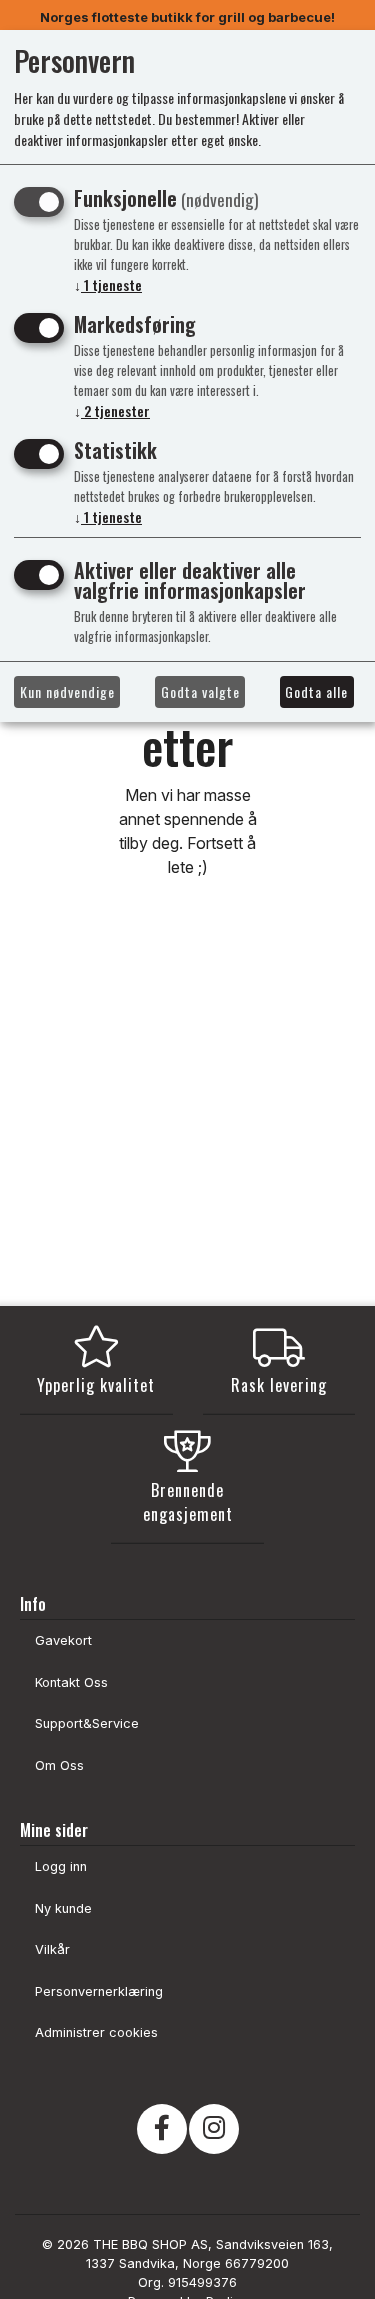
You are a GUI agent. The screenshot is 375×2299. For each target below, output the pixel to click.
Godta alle (316, 691)
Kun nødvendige (67, 691)
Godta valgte (200, 691)
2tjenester (112, 410)
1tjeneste (108, 284)
